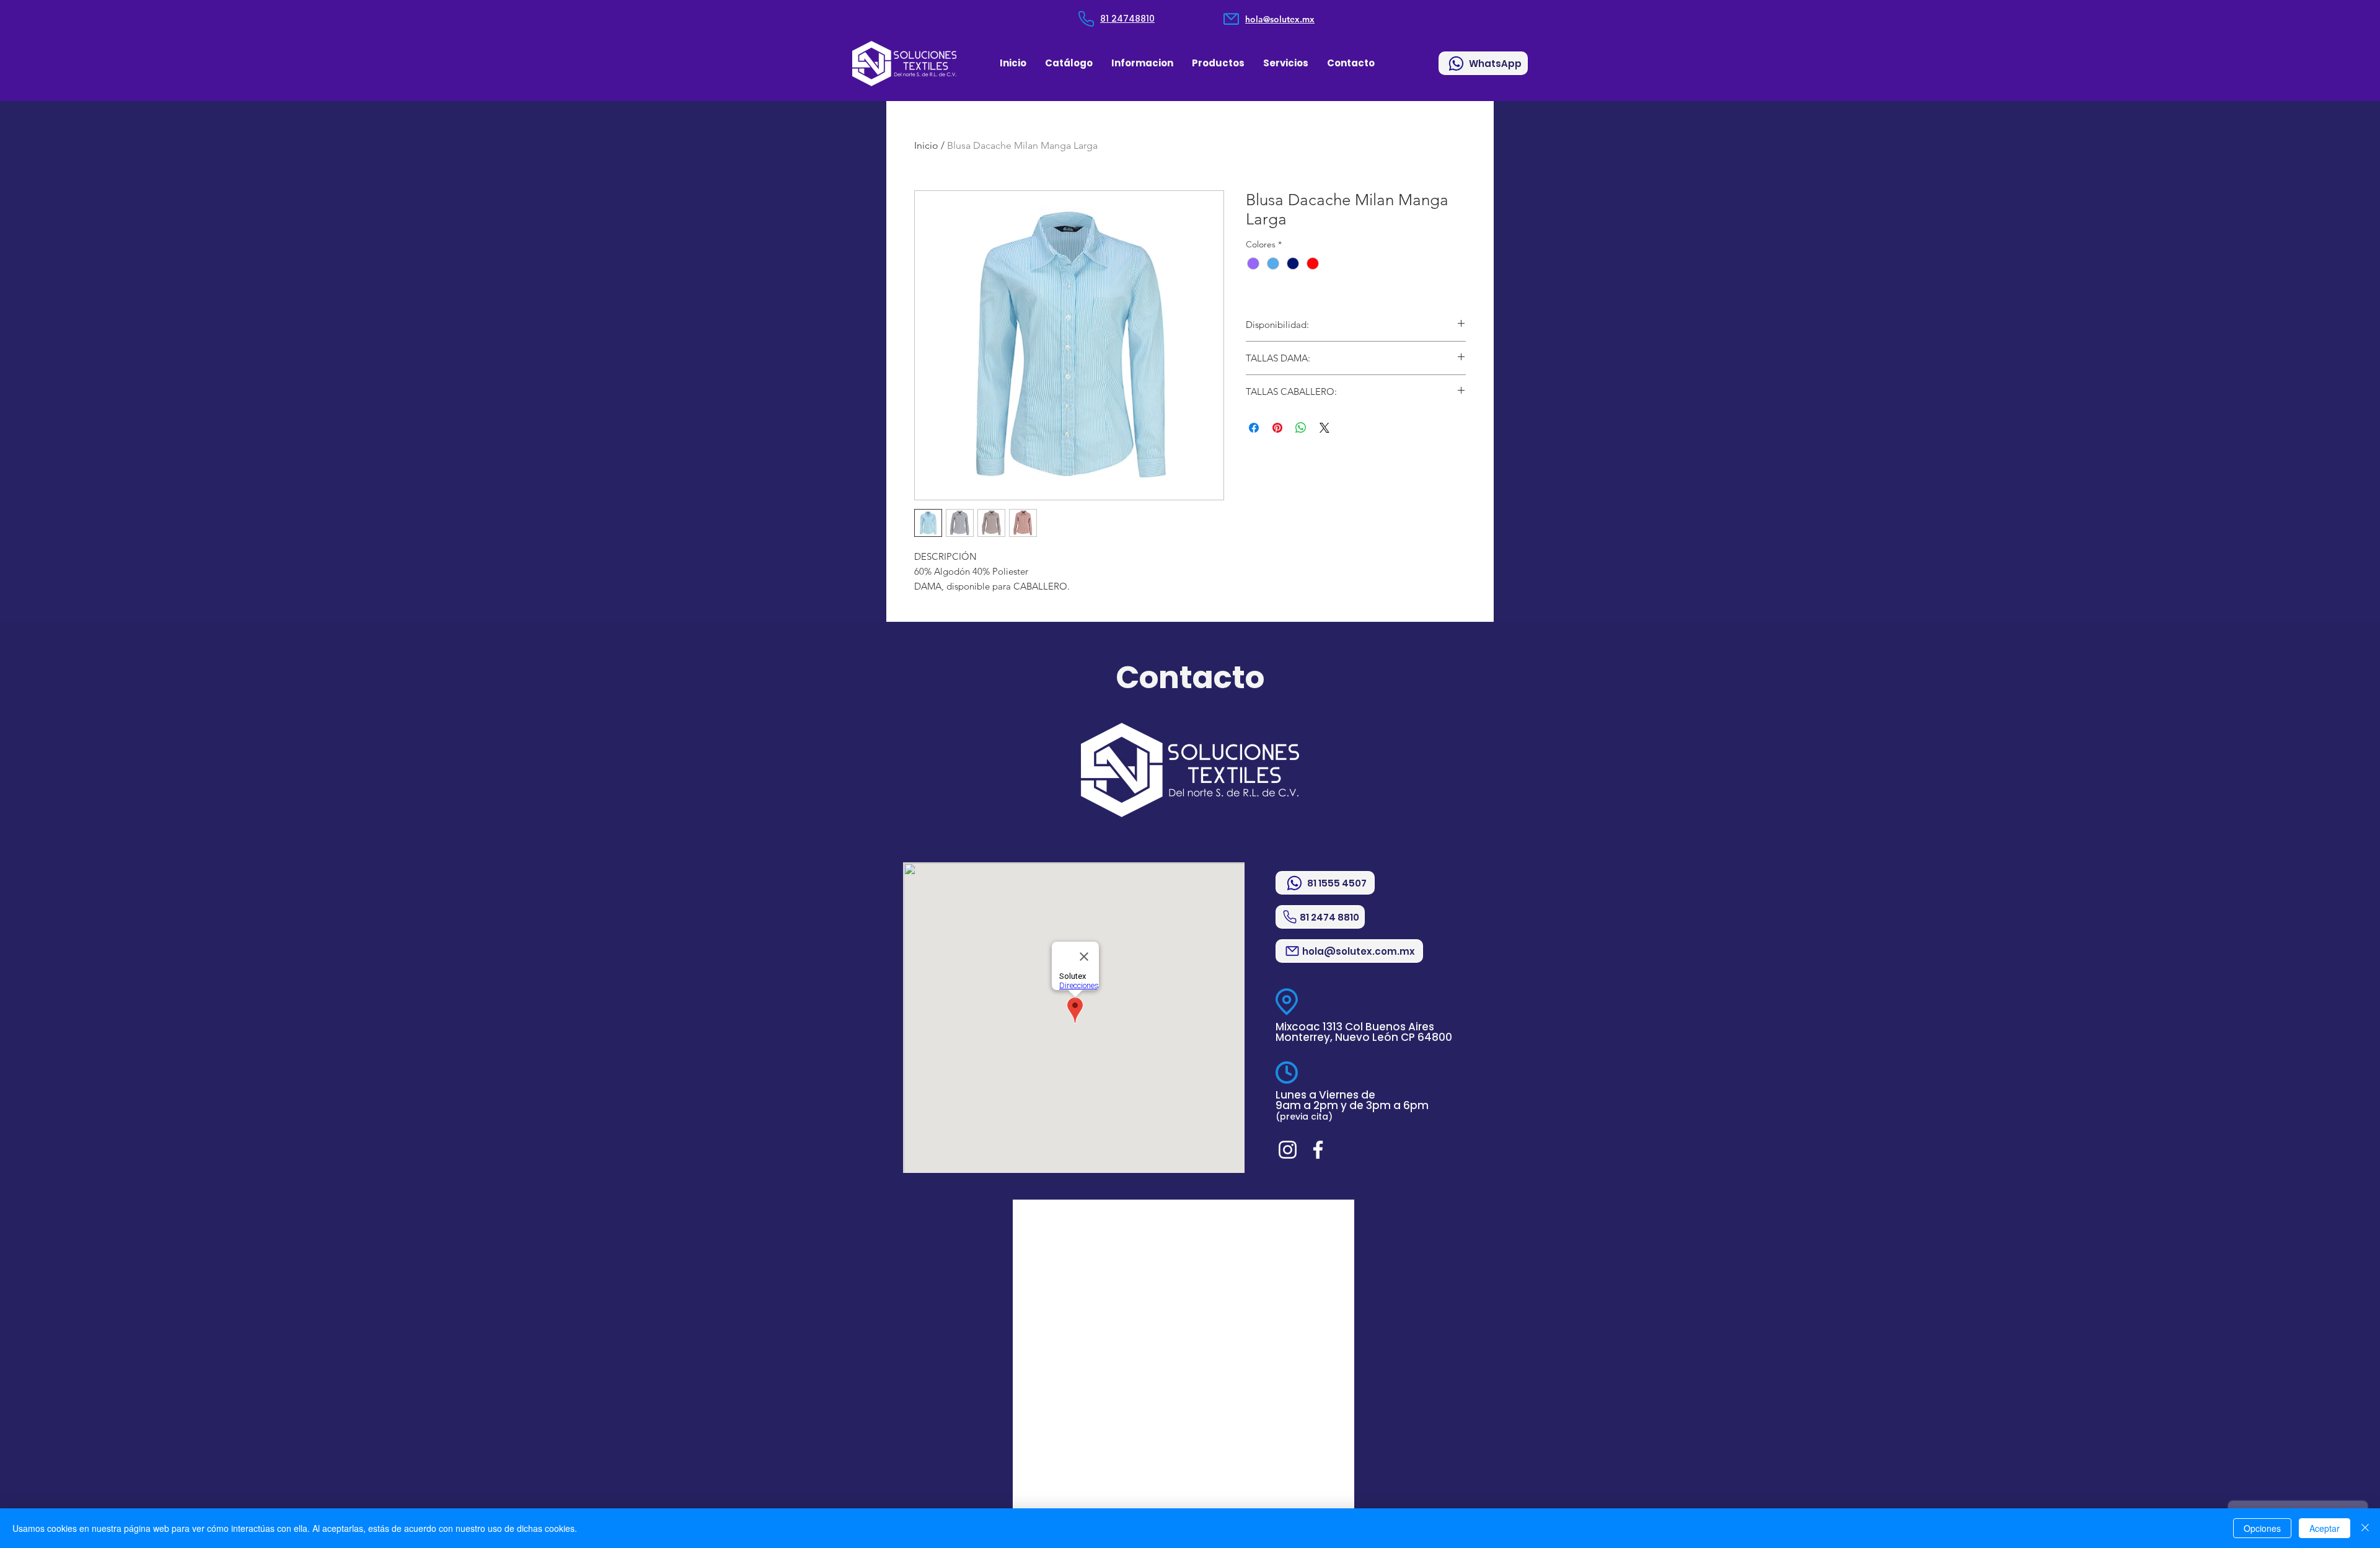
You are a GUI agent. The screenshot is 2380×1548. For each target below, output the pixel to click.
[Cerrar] (2365, 1528)
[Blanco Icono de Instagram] (1288, 1150)
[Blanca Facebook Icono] (1318, 1150)
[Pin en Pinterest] (1277, 428)
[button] (1142, 63)
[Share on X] (1324, 428)
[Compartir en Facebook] (1254, 428)
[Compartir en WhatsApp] (1301, 428)
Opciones (2262, 1528)
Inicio (926, 145)
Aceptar (2325, 1528)
